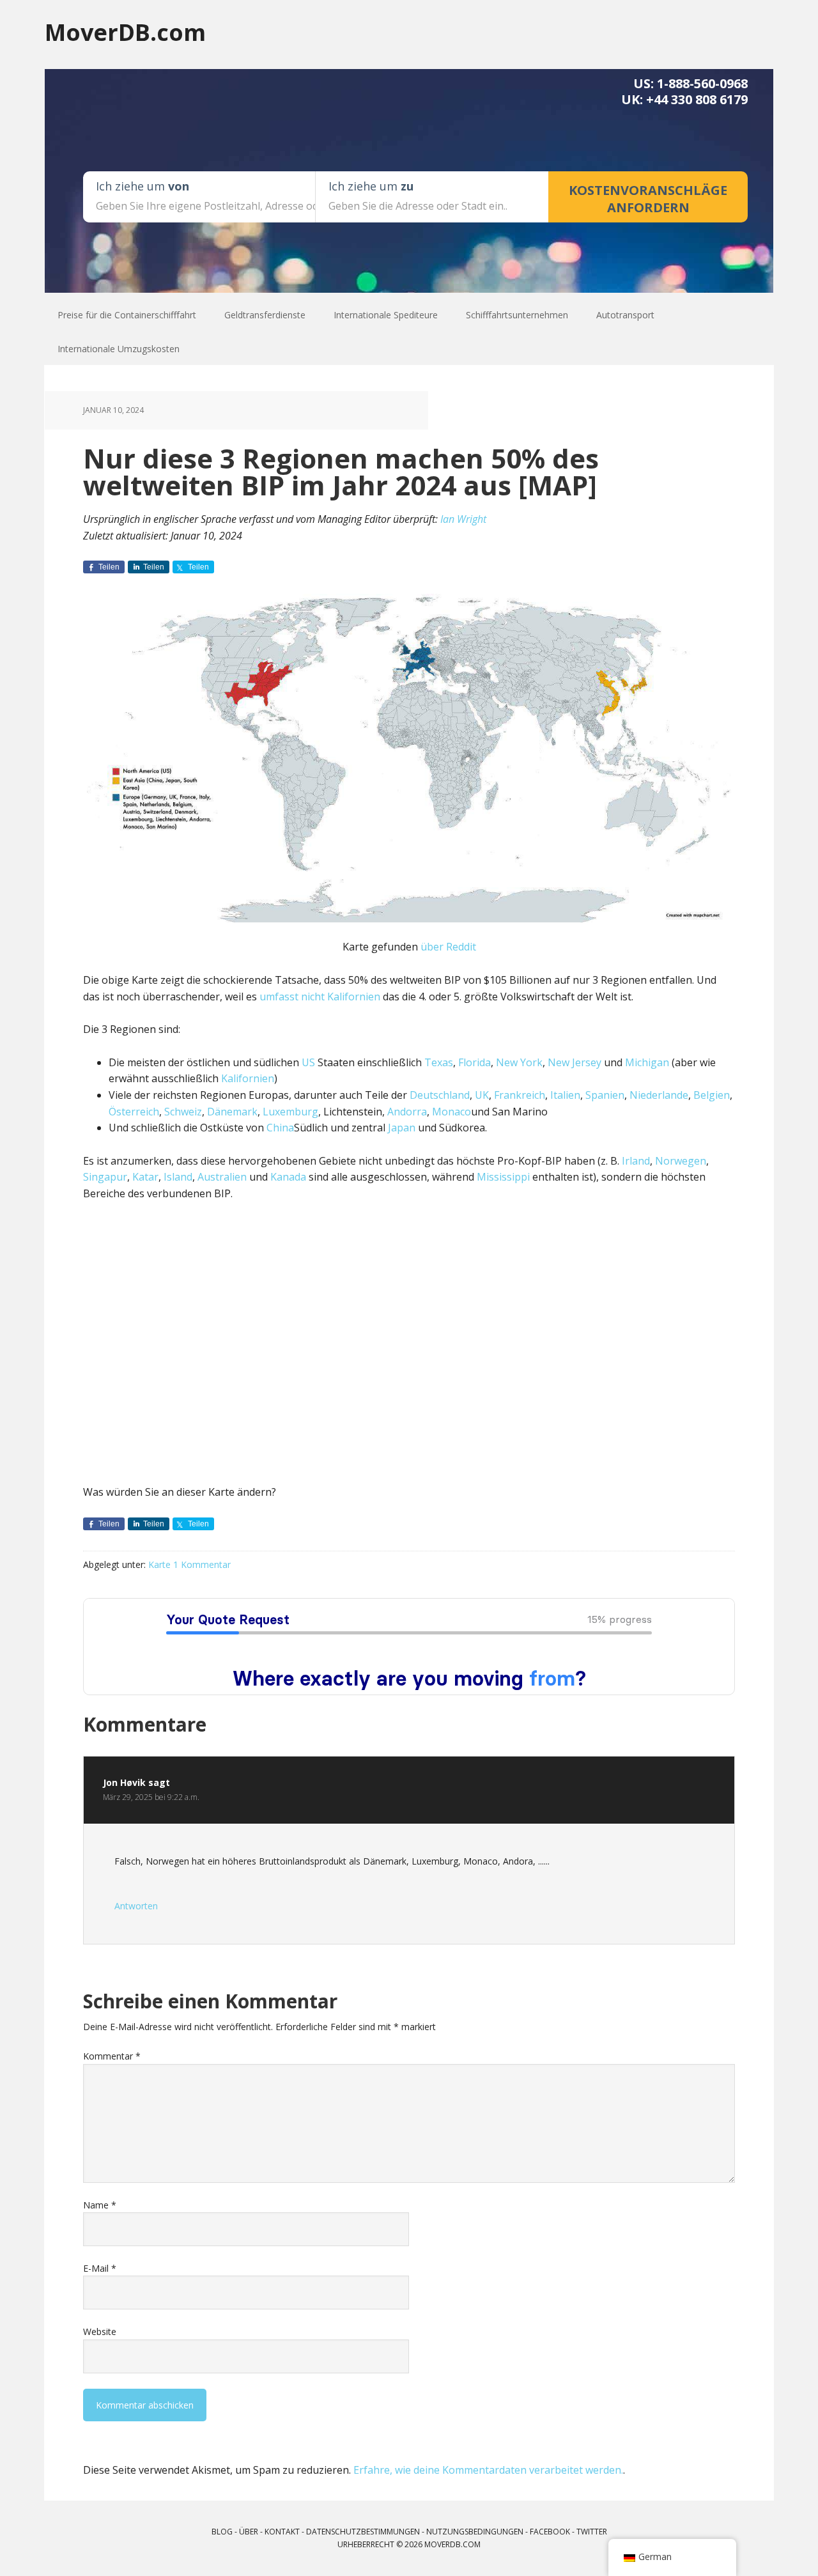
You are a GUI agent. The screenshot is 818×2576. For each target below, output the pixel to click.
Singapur (105, 1177)
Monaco (451, 1112)
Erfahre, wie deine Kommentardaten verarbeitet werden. (488, 2470)
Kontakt (282, 2532)
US (308, 1062)
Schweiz (183, 1112)
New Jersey (575, 1062)
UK (482, 1095)
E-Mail (100, 2268)
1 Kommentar (202, 1564)
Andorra (407, 1112)
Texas (439, 1062)
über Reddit (448, 947)
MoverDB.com (125, 32)
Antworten (136, 1906)
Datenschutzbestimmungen (363, 2532)
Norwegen (681, 1161)
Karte (159, 1564)
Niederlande (659, 1095)
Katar (145, 1177)
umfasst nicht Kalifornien (320, 997)
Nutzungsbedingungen (475, 2532)
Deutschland (440, 1095)
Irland (636, 1161)
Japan (402, 1128)
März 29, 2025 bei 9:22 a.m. (151, 1797)
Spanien (605, 1095)
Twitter (592, 2532)
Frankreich (520, 1095)
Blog (222, 2532)
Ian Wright (463, 519)
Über (249, 2532)
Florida (475, 1062)
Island (178, 1177)
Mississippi (503, 1177)
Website (100, 2332)
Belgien (712, 1095)
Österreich (134, 1112)
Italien (565, 1095)
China (280, 1128)
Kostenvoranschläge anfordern (648, 199)
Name (100, 2205)
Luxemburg (290, 1112)
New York (519, 1062)
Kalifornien (248, 1078)
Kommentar (112, 2056)
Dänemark (232, 1112)
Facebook (550, 2532)
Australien (222, 1177)
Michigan (647, 1062)
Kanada (288, 1177)
